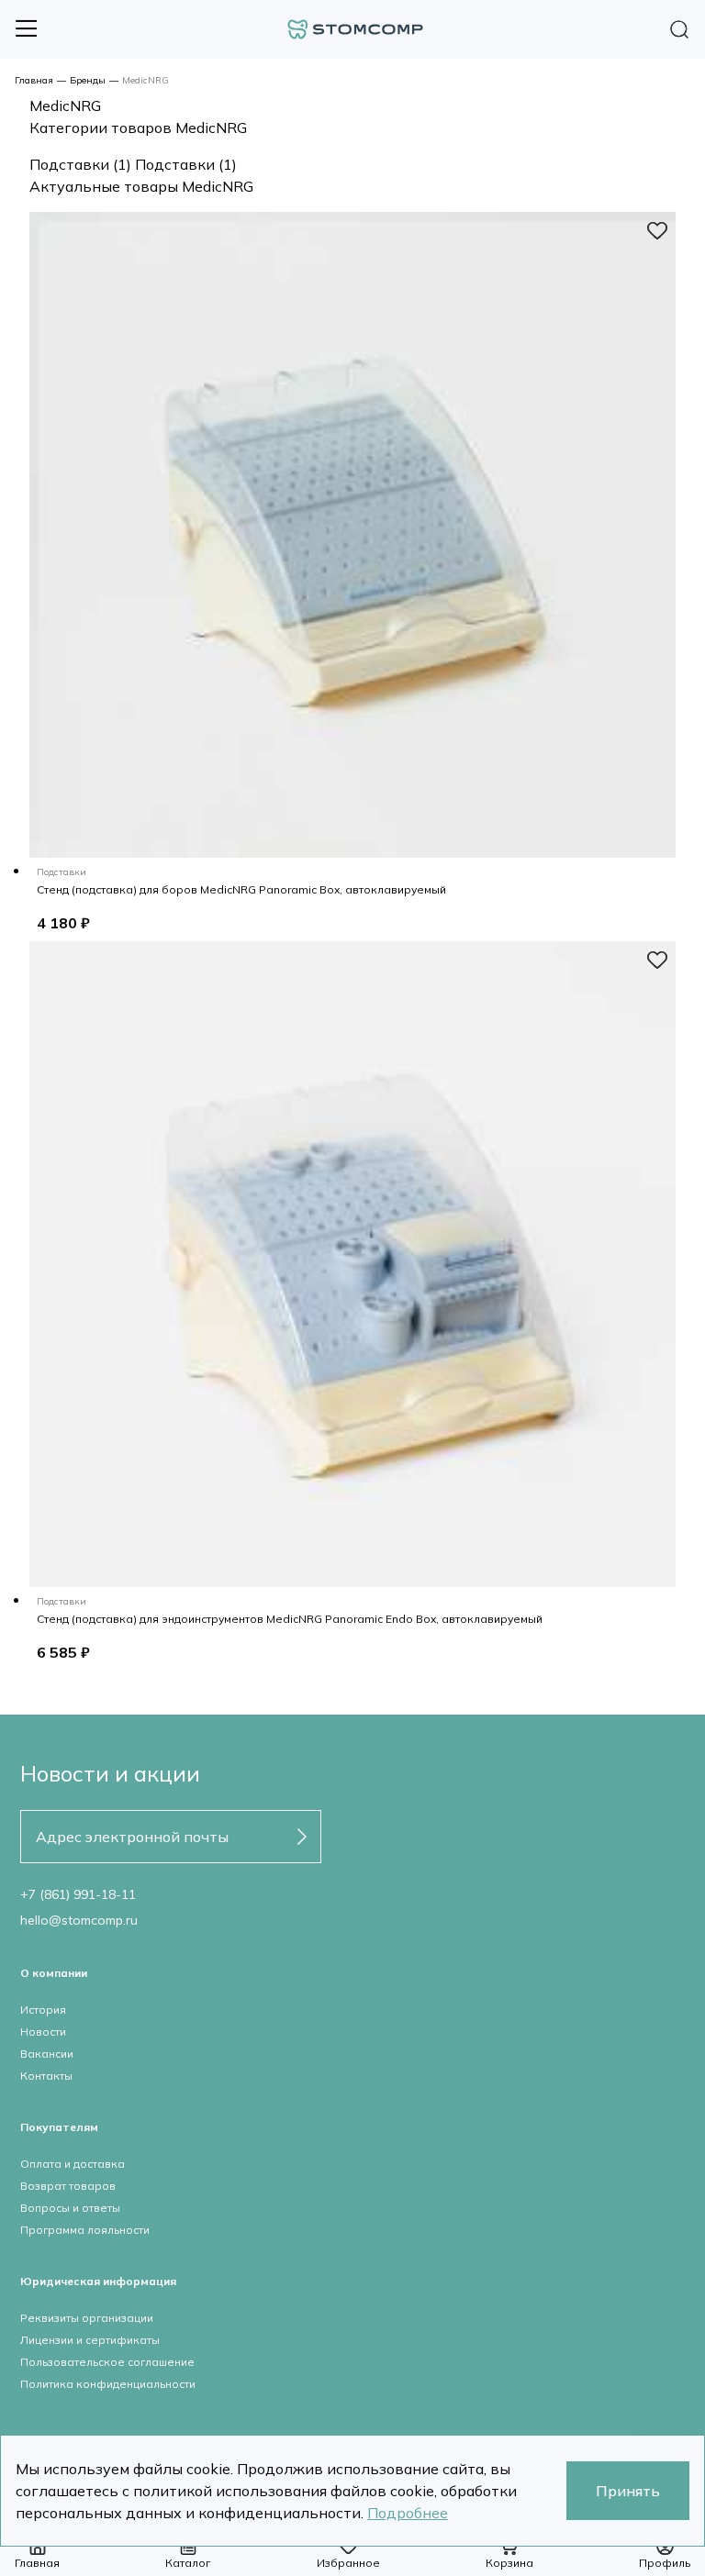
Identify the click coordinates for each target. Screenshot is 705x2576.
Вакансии (47, 2054)
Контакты (46, 2076)
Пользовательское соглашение (107, 2362)
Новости (43, 2032)
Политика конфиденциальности (108, 2384)
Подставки (80, 164)
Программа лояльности (85, 2230)
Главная (34, 80)
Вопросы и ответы (70, 2208)
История (43, 2010)
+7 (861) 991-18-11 (78, 1894)
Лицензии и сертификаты (90, 2340)
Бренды (88, 80)
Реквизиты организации (87, 2318)
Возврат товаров (68, 2186)
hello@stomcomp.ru (79, 1920)
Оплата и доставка (73, 2164)
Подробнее (408, 2513)
